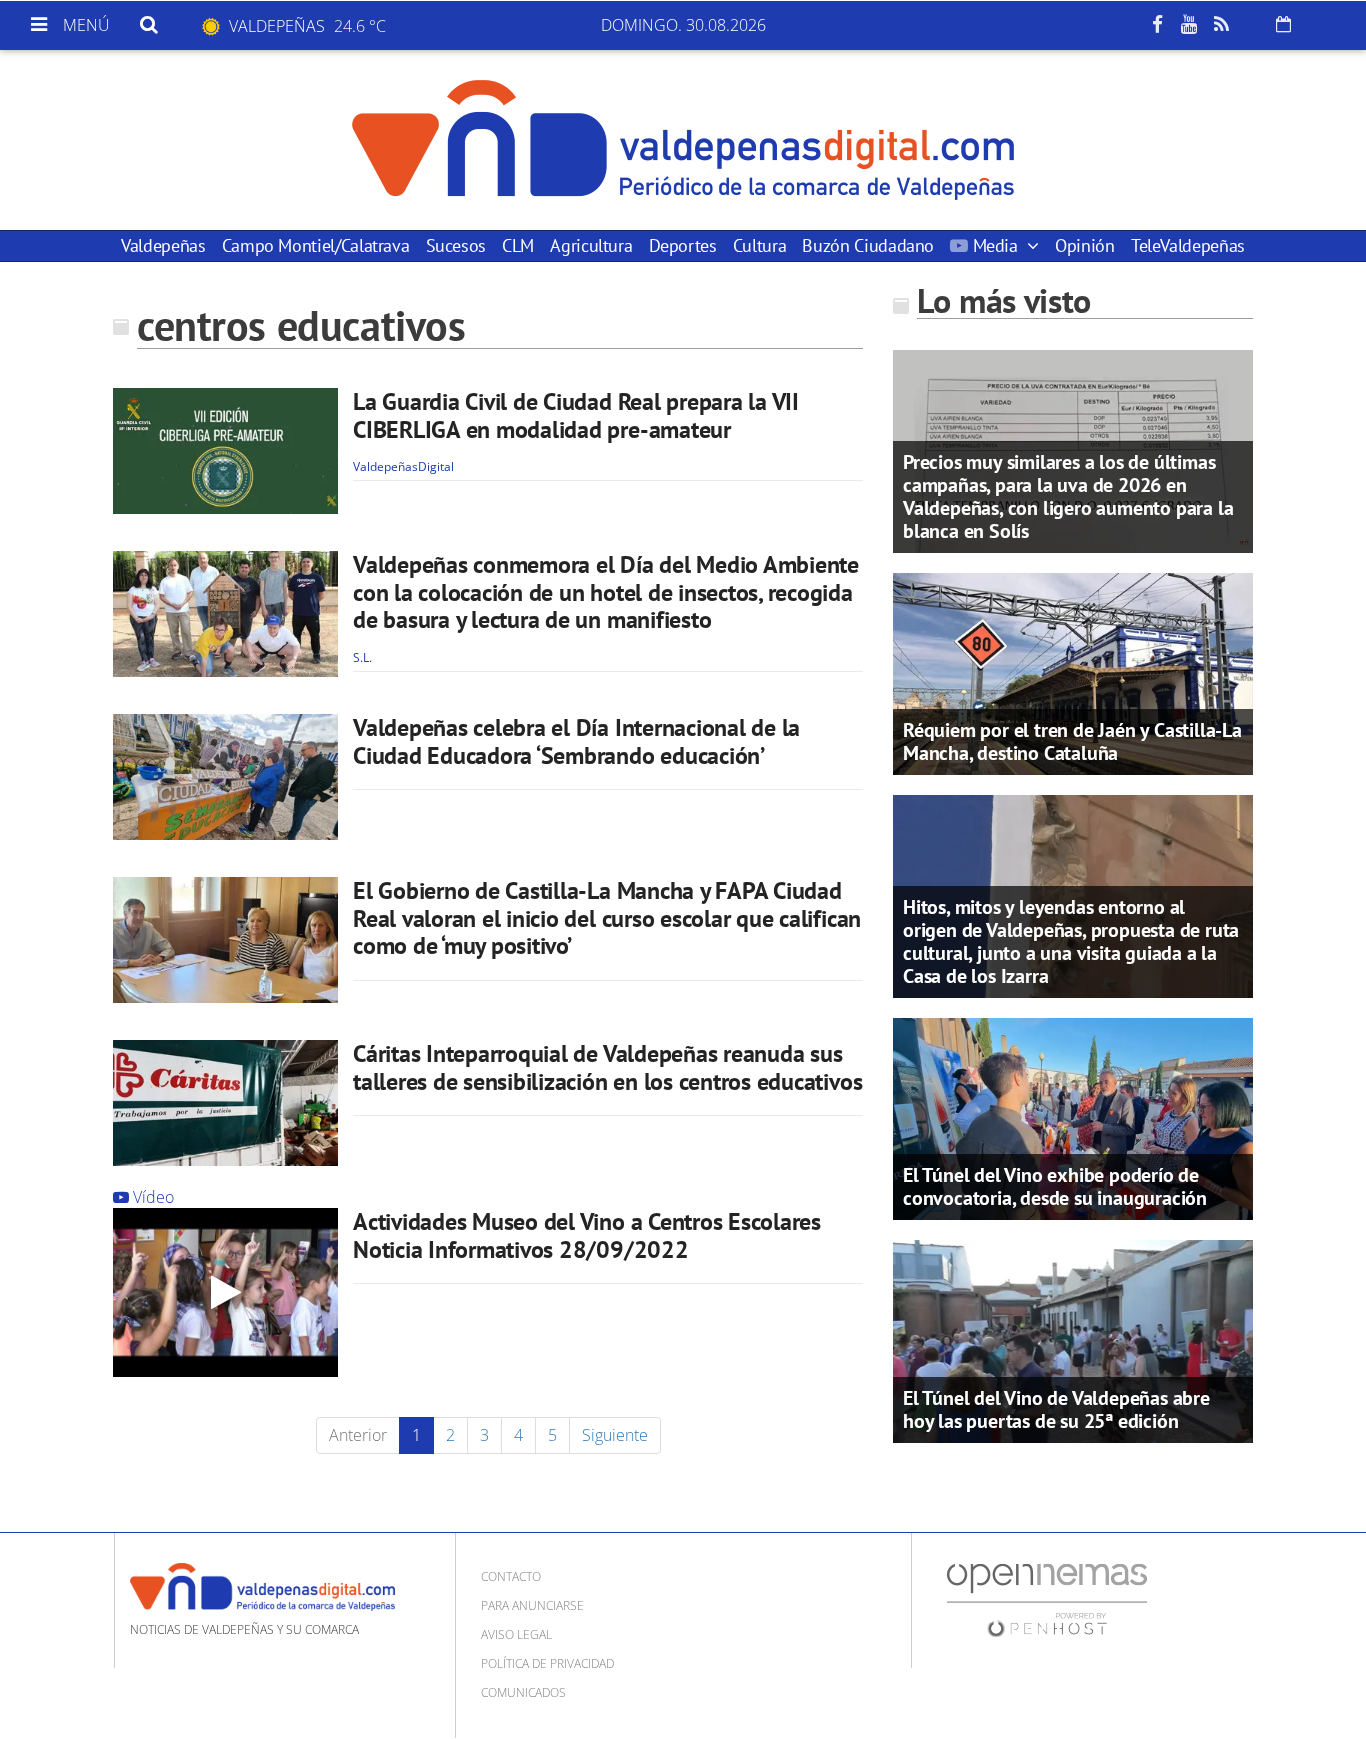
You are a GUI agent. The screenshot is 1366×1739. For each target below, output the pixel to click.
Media (995, 245)
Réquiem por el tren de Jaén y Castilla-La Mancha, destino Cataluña (1072, 741)
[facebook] (1157, 25)
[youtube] (1189, 25)
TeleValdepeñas (1188, 245)
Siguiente (615, 1435)
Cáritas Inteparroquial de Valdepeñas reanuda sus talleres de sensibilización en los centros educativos (607, 1067)
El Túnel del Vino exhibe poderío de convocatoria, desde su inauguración (1055, 1186)
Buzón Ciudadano (868, 245)
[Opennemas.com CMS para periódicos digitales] (1047, 1598)
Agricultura (591, 245)
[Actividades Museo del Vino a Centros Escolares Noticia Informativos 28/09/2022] (225, 1292)
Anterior (358, 1435)
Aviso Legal (516, 1634)
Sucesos (456, 245)
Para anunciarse (532, 1605)
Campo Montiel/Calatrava (316, 245)
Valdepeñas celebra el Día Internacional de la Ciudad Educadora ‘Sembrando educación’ (576, 741)
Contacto (511, 1576)
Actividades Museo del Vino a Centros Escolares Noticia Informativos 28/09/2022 (587, 1235)
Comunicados (523, 1692)
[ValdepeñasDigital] (683, 140)
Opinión (1084, 245)
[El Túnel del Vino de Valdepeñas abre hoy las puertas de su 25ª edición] (1073, 1340)
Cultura (759, 245)
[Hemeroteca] (1283, 24)
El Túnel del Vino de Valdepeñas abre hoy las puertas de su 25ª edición (1056, 1409)
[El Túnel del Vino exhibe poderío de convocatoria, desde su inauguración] (1073, 1117)
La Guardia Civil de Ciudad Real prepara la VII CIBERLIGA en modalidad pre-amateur (576, 415)
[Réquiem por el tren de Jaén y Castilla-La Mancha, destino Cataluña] (1073, 672)
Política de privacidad (547, 1663)
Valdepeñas (163, 245)
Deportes (683, 245)
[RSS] (1221, 25)
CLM (518, 245)
